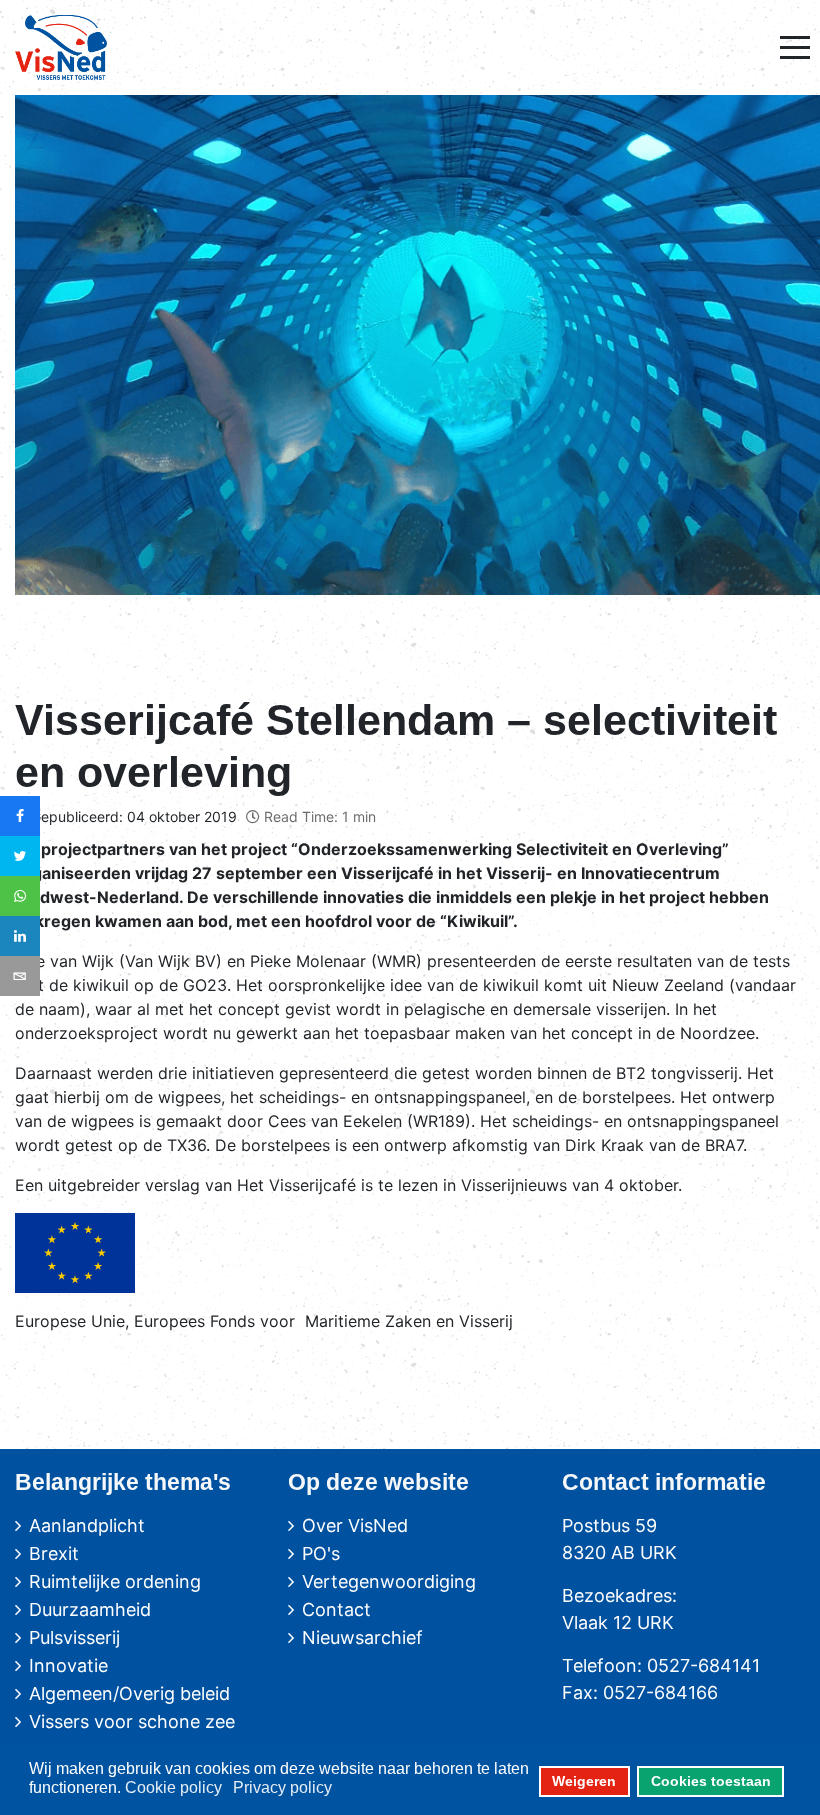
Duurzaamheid (90, 1609)
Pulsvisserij (74, 1637)
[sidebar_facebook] (20, 816)
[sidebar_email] (20, 976)
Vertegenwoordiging (389, 1581)
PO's (321, 1553)
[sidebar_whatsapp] (20, 896)
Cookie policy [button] (173, 1787)
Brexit (54, 1553)
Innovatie (68, 1665)
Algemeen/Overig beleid (129, 1693)
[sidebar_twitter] (20, 856)
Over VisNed (355, 1525)
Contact (336, 1609)
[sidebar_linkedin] (20, 936)
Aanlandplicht (87, 1525)
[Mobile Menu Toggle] (795, 47)
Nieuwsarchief (362, 1637)
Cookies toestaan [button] (711, 1781)
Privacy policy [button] (282, 1787)
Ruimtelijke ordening (115, 1581)
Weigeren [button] (584, 1781)
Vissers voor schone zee (132, 1721)
